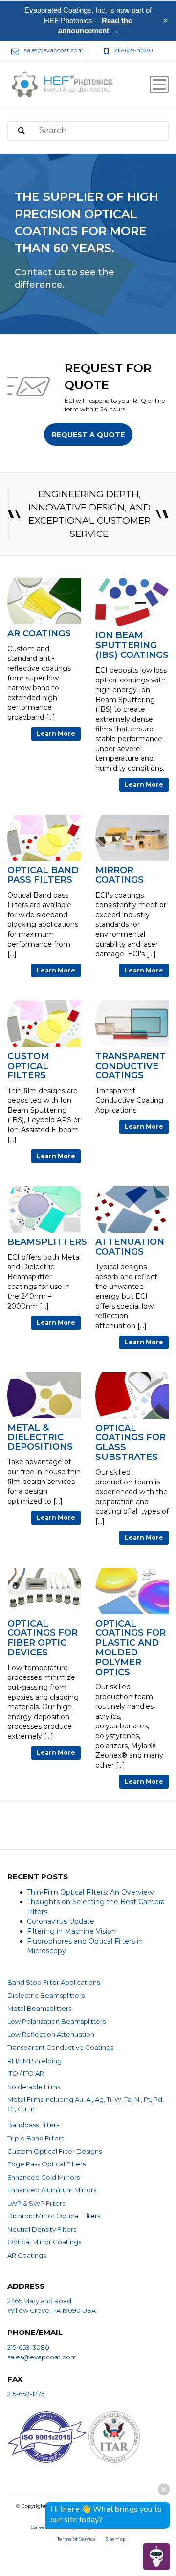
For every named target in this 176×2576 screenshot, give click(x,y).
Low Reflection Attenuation (51, 2034)
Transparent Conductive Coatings (131, 1066)
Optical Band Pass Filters (43, 875)
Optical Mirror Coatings (44, 2242)
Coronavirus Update (61, 1921)
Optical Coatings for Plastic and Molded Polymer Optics (131, 1648)
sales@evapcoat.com (42, 2357)
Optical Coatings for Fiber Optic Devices (43, 1639)
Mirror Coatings (120, 875)
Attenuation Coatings (130, 1247)
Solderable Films (34, 2087)
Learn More (56, 734)
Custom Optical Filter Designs (55, 2151)
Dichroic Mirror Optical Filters (54, 2216)
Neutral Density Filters (42, 2229)
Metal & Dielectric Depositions (40, 1438)
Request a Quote (88, 435)
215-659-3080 (28, 2347)
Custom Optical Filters (28, 1066)
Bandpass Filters (33, 2125)
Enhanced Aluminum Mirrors (52, 2190)
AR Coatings (39, 634)
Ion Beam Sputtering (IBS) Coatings (132, 645)
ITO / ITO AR (26, 2073)
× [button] (165, 21)
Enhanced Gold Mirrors (44, 2177)
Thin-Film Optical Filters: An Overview (90, 1892)
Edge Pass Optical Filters (46, 2164)
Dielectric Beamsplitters (46, 1995)
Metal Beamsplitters (39, 2008)
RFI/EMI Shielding (34, 2061)
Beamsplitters (47, 1242)
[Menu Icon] (159, 85)
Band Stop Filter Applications (54, 1982)
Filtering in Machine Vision (71, 1931)
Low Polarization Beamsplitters (56, 2021)
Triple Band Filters (36, 2138)
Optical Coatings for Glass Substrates (131, 1443)
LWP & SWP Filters (36, 2203)
